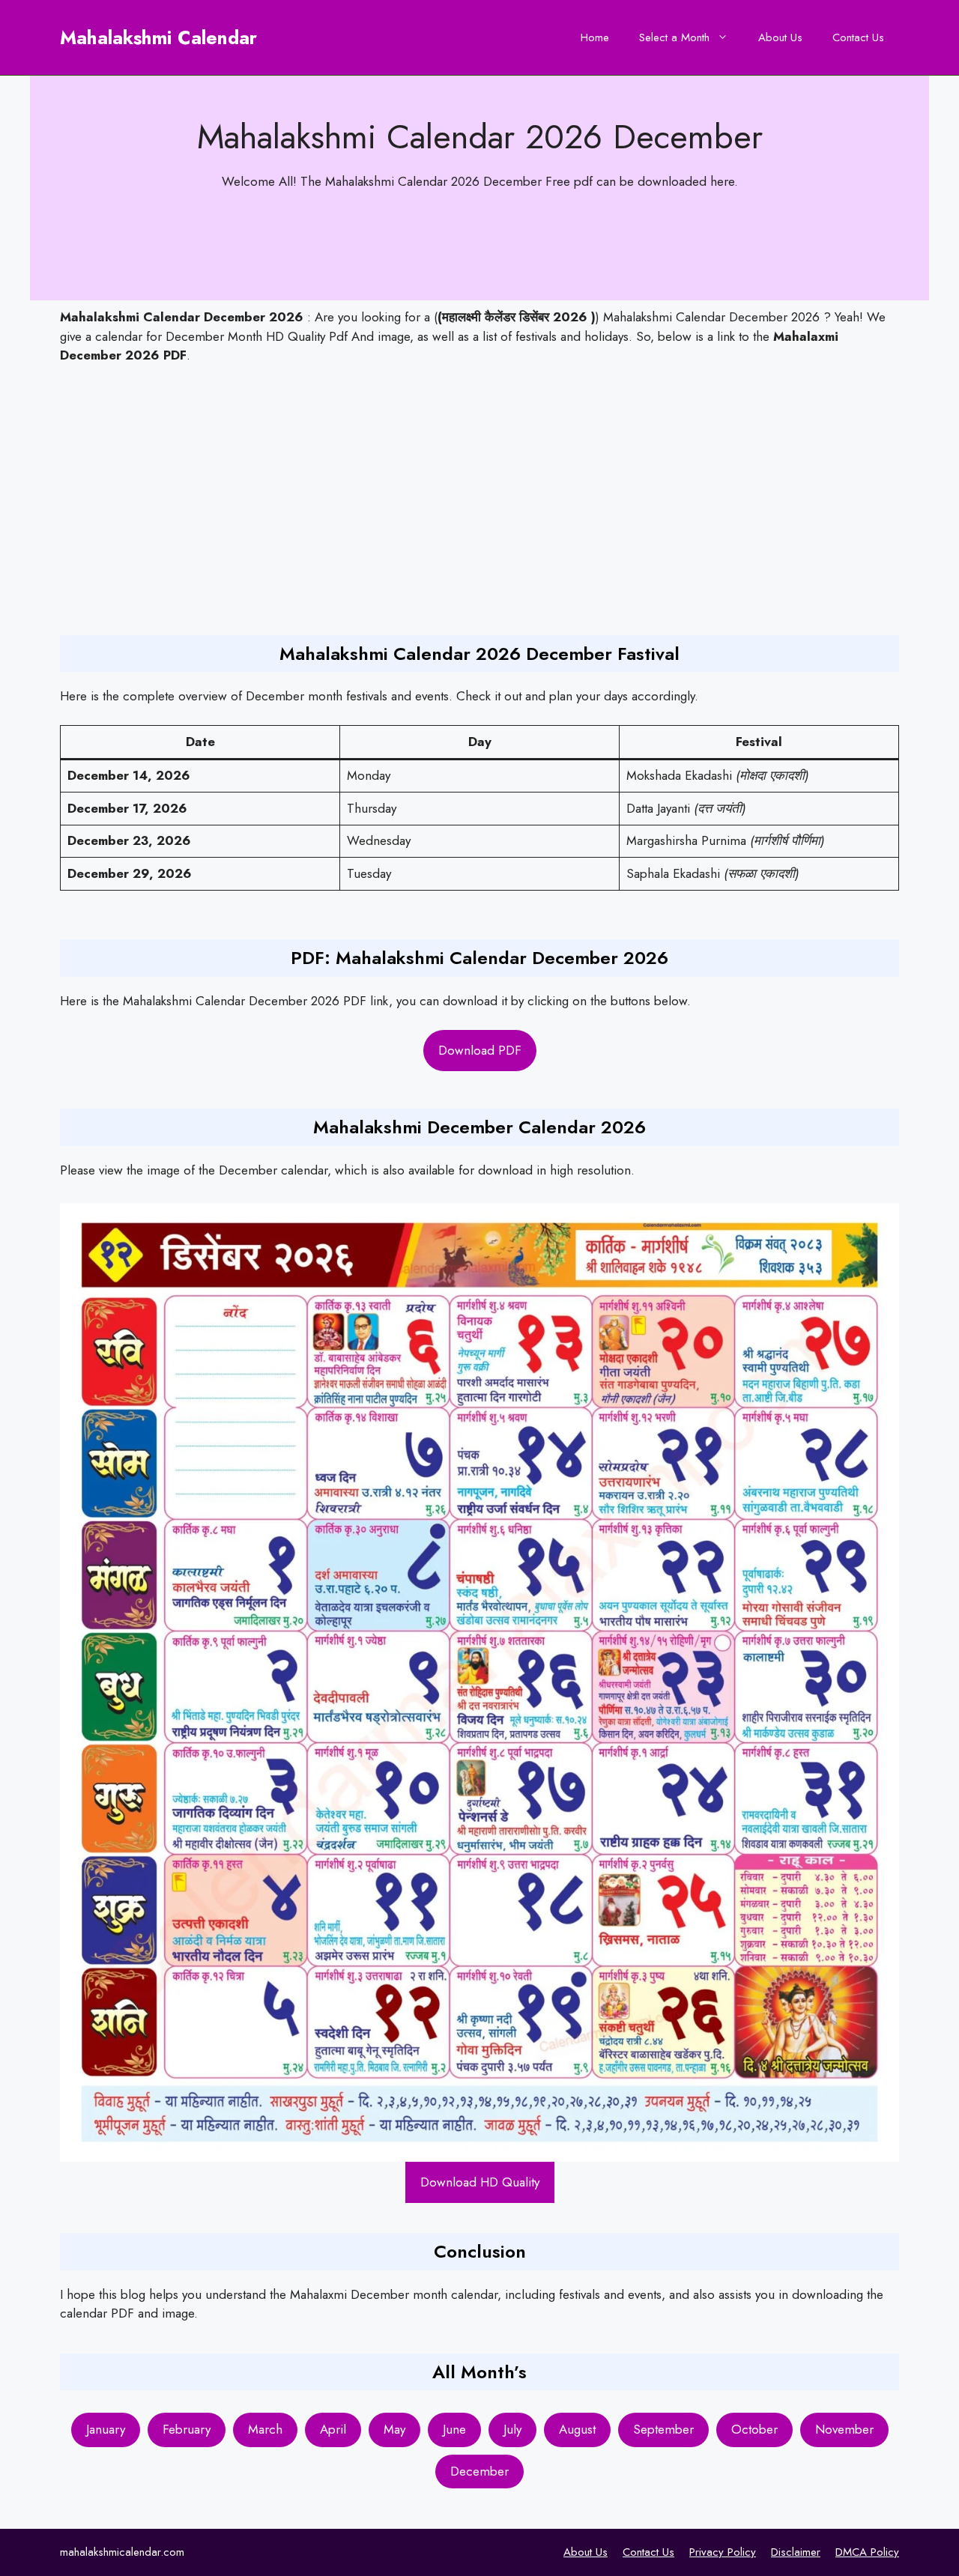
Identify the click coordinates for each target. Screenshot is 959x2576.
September (663, 2429)
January (106, 2429)
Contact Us (858, 37)
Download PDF (480, 1050)
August (577, 2429)
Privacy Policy (723, 2552)
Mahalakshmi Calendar (158, 37)
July (512, 2429)
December (479, 2471)
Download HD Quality (480, 2182)
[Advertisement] (500, 500)
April (333, 2429)
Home (595, 37)
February (187, 2429)
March (265, 2429)
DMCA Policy (867, 2552)
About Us (780, 37)
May (394, 2429)
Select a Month (674, 37)
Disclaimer (796, 2552)
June (454, 2429)
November (844, 2429)
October (754, 2429)
